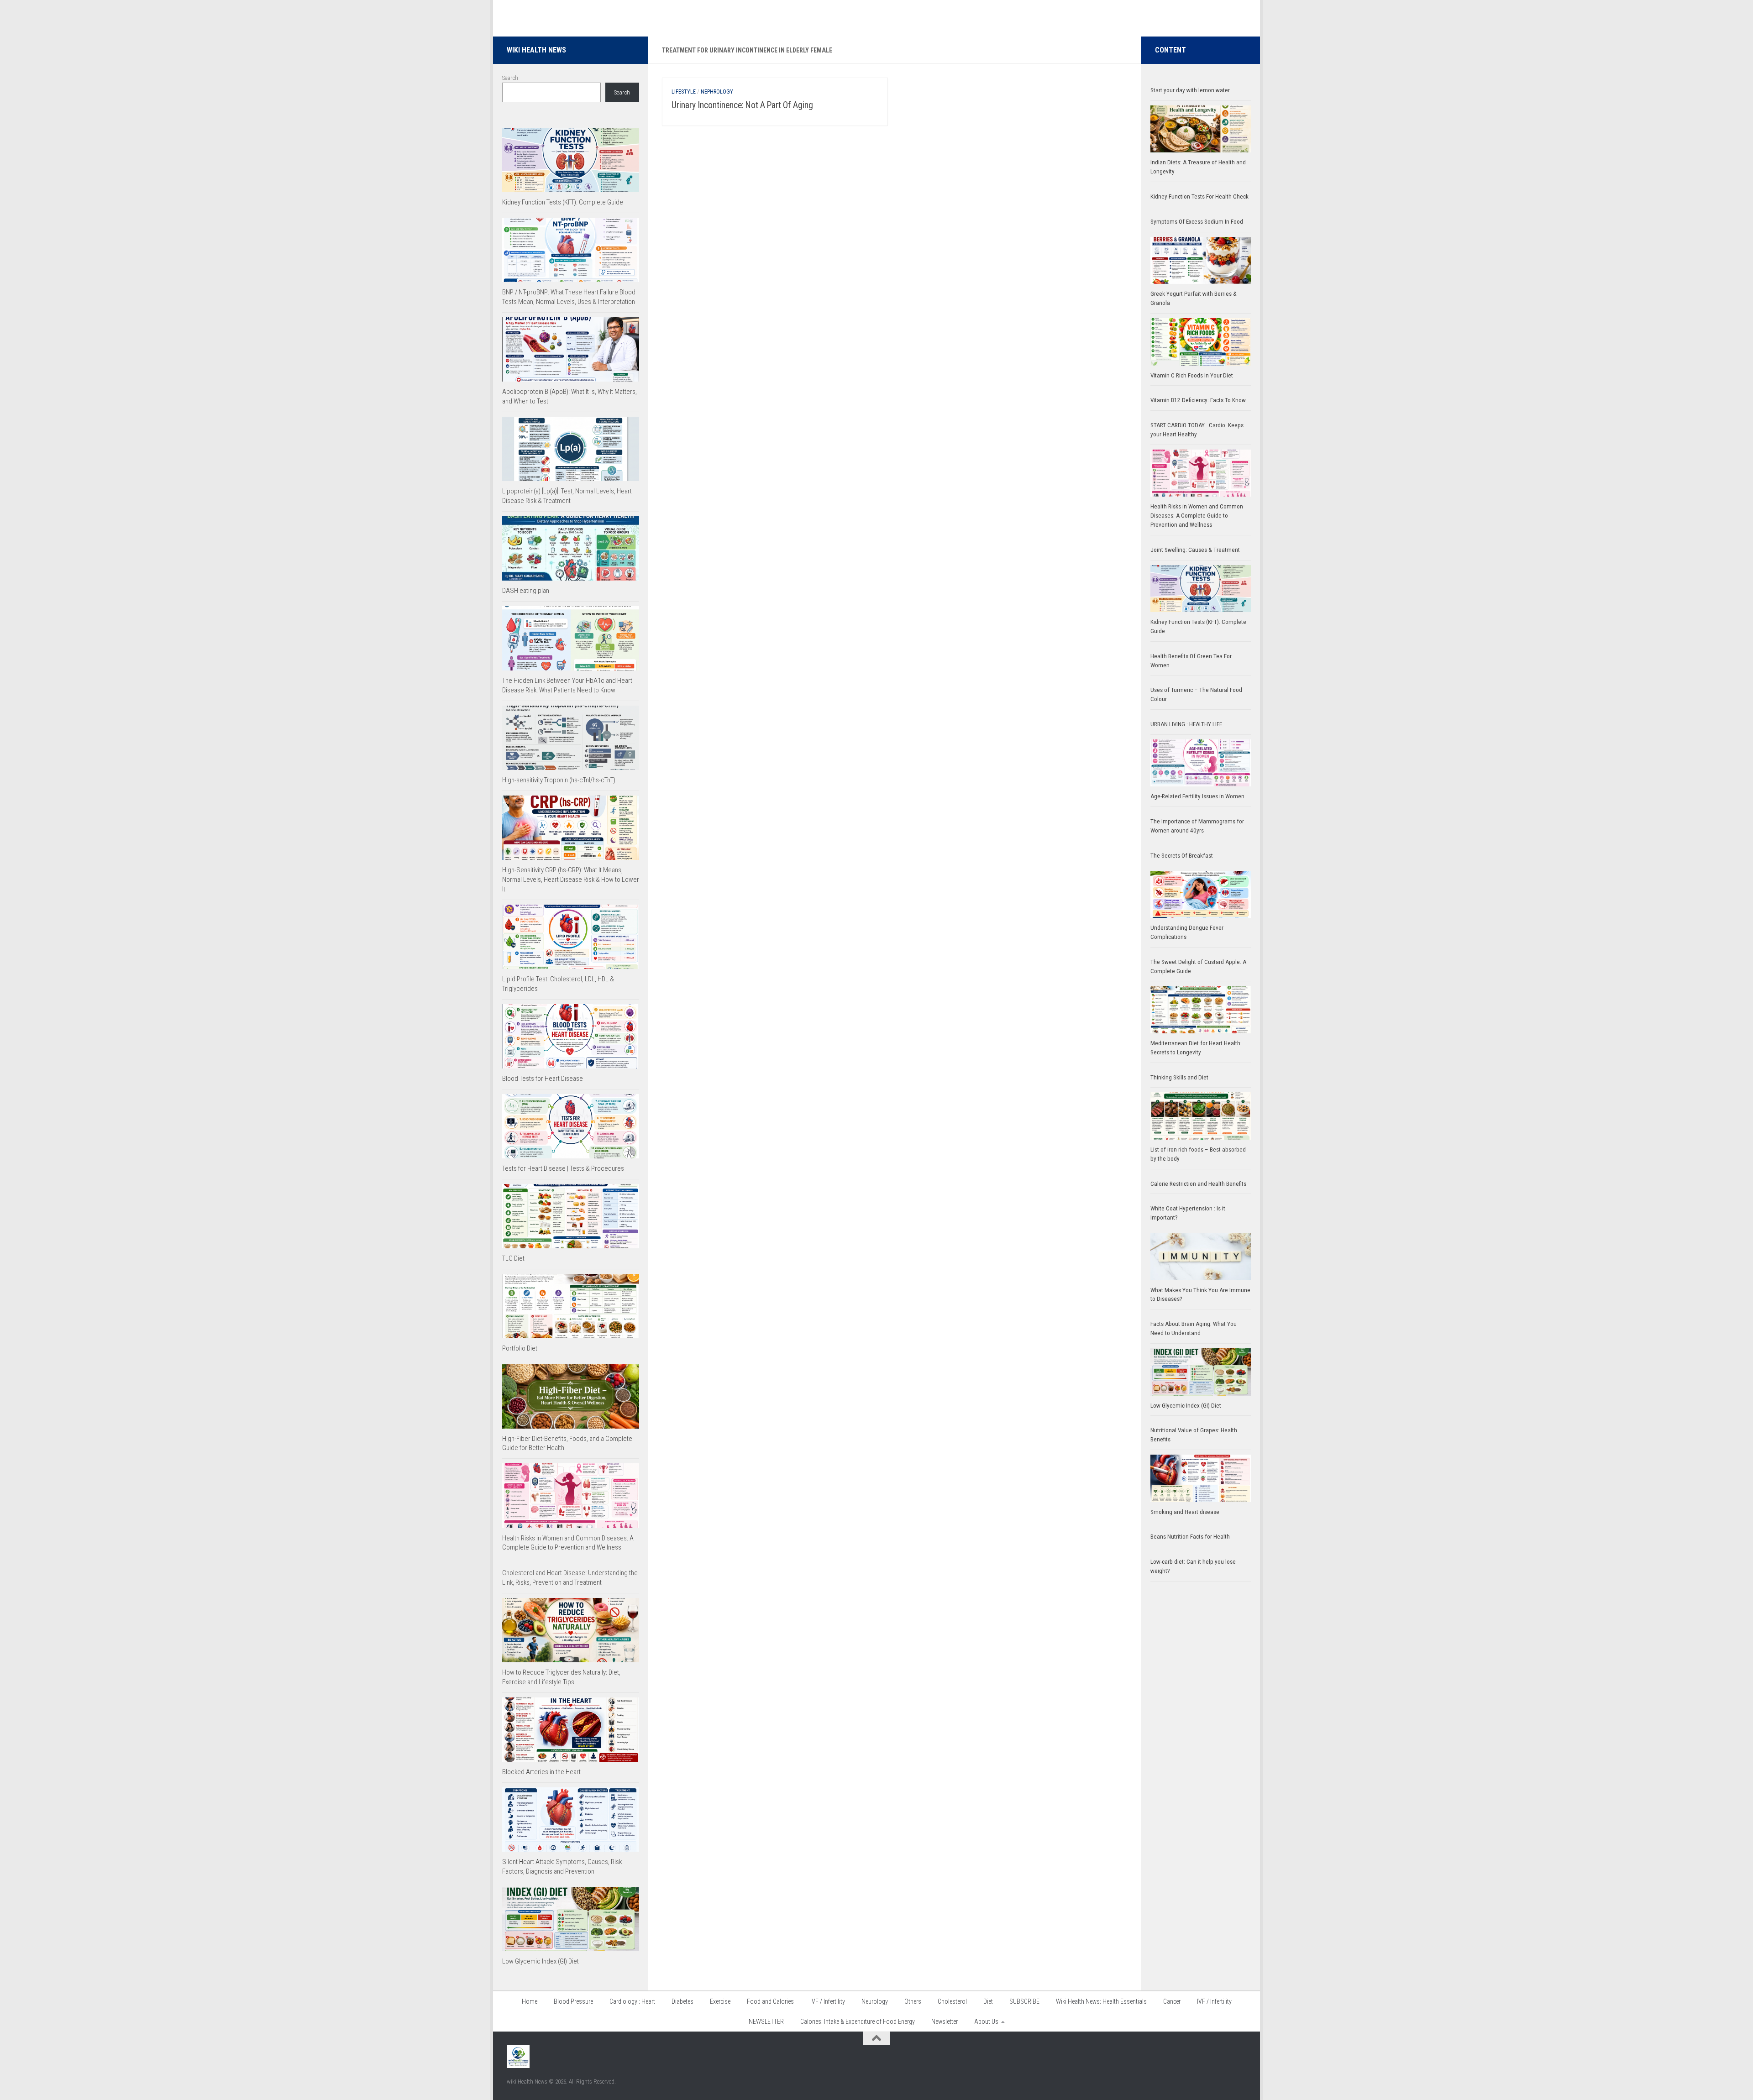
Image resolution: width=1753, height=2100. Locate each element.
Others (913, 2001)
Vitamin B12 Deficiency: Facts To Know (1198, 400)
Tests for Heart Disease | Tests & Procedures (563, 1168)
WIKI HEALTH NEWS (536, 50)
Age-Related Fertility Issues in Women (1197, 796)
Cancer (1172, 2001)
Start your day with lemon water (1190, 90)
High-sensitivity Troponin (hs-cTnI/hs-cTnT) (559, 780)
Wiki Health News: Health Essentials (1101, 2001)
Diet (988, 2001)
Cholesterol (952, 2001)
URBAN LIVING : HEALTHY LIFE (1186, 724)
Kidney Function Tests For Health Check (1199, 196)
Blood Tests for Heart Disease (543, 1079)
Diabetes (682, 2001)
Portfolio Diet (520, 1348)
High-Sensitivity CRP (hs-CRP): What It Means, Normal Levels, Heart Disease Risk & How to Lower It (571, 880)
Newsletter (945, 2021)
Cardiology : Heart (632, 2001)
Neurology (875, 2001)
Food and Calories (770, 2001)
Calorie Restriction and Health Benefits (1198, 1184)
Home (530, 2001)
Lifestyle (684, 92)
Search (510, 78)
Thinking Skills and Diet (1179, 1077)
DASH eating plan (526, 591)
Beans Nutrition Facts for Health (1190, 1537)
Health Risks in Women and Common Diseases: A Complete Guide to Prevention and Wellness (1197, 516)
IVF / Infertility (828, 2001)
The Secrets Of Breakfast (1182, 856)
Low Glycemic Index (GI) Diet (541, 1961)
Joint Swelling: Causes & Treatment (1195, 550)
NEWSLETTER (766, 2021)
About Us (986, 2021)
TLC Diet (513, 1258)
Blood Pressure (573, 2001)
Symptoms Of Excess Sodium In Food (1197, 222)
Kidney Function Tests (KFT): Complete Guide (563, 202)
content (1170, 50)
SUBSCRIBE (1024, 2001)
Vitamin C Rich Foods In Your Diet (1192, 375)
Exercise (720, 2001)
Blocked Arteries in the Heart (541, 1772)
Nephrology (717, 92)
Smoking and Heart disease (1185, 1512)
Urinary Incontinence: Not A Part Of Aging (742, 105)
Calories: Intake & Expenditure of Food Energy (858, 2021)
